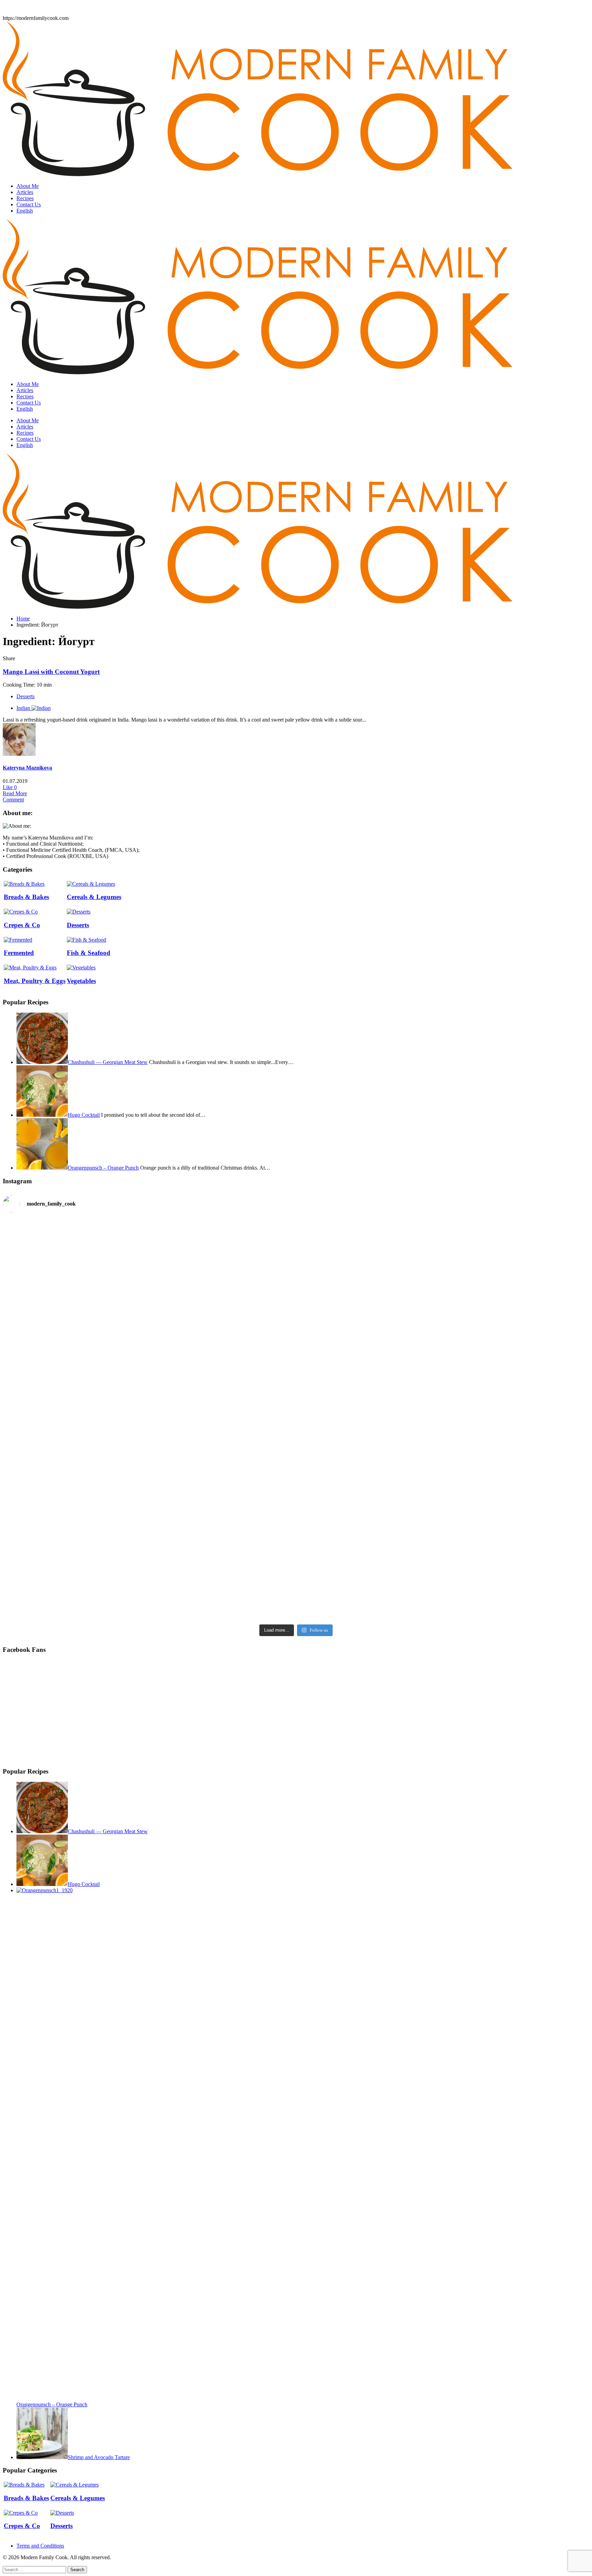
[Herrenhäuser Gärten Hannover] (493, 1467)
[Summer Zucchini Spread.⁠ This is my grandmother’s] (99, 1370)
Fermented (19, 953)
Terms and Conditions (40, 2546)
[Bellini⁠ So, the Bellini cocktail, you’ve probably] (296, 1270)
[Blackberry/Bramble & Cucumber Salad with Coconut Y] (493, 1261)
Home (23, 619)
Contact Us (29, 204)
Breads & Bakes (26, 897)
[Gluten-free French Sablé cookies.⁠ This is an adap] (296, 1510)
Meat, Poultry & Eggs (35, 981)
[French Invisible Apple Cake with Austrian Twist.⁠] (493, 1392)
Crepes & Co (22, 925)
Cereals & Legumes (94, 897)
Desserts (26, 696)
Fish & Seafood (89, 953)
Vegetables (81, 981)
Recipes (25, 198)
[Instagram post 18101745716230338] (99, 1224)
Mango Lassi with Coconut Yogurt (51, 672)
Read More (15, 793)
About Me (28, 186)
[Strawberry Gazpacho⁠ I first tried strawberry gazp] (296, 1367)
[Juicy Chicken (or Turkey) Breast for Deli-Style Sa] (99, 1541)
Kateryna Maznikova (27, 768)
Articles (25, 192)
